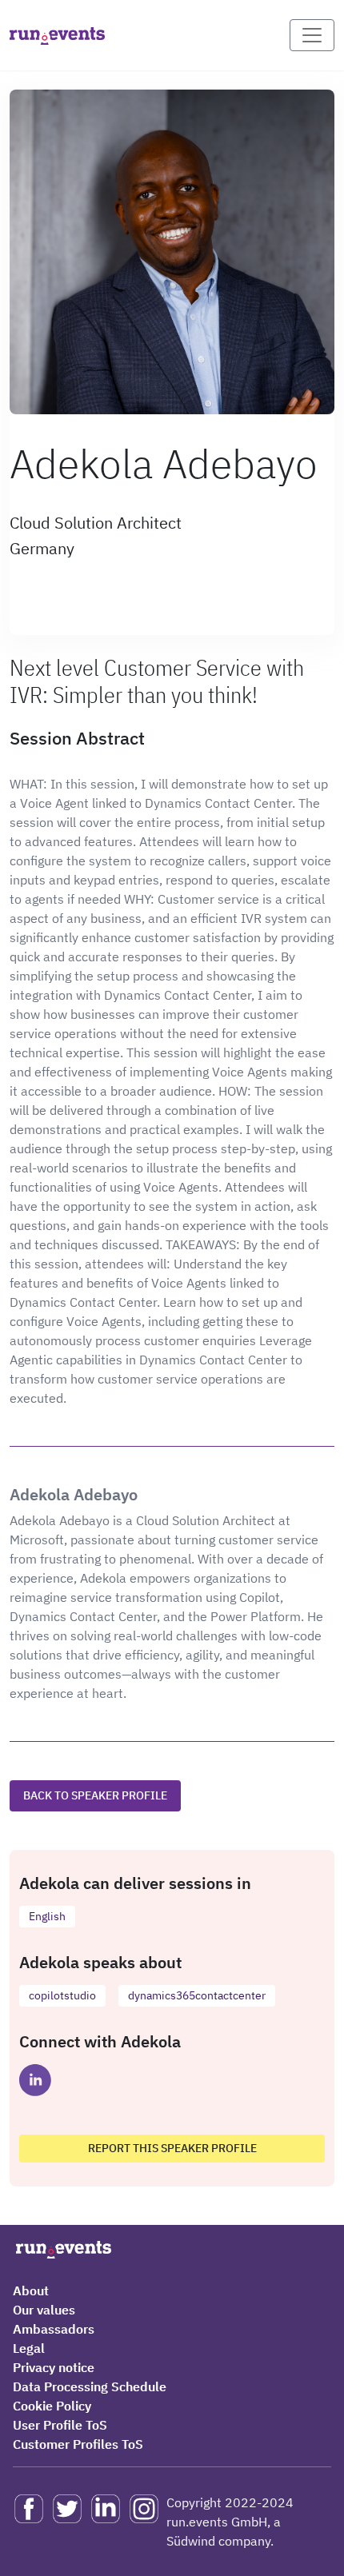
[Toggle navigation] (312, 35)
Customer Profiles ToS (78, 2444)
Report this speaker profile (172, 2148)
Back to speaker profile (95, 1795)
